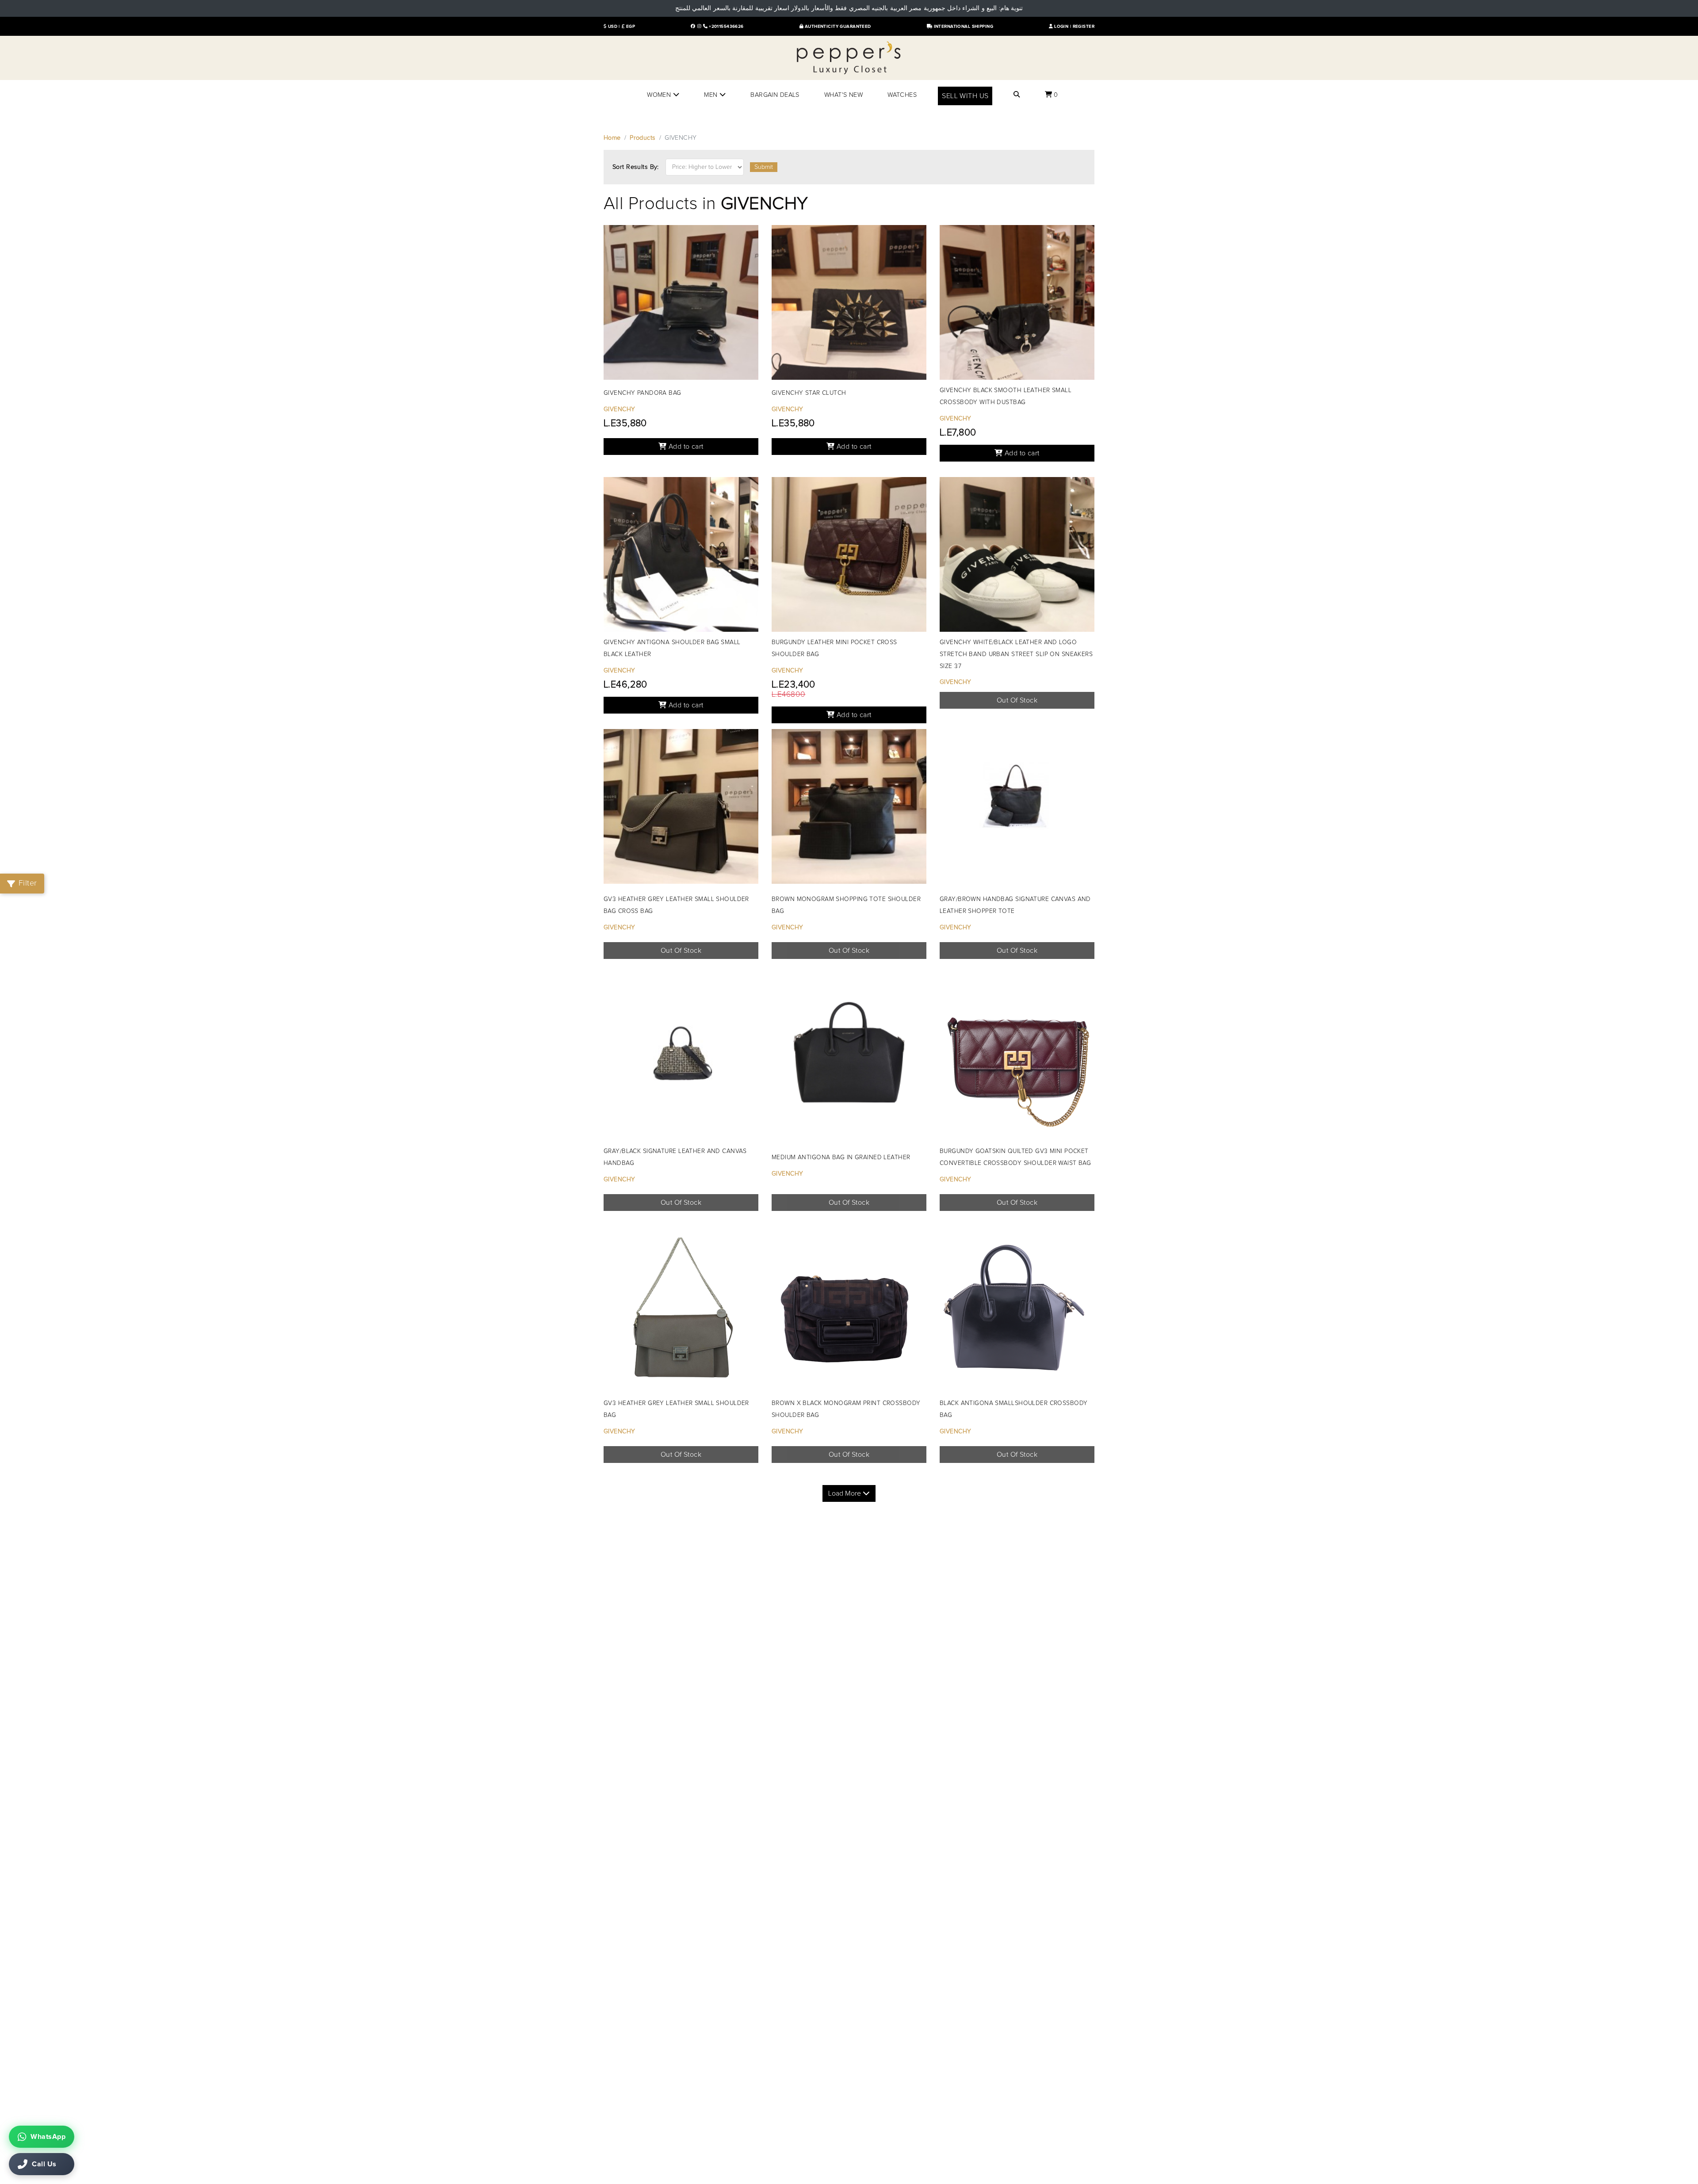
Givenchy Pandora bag (642, 393)
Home (612, 138)
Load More (845, 1493)
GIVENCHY (619, 409)
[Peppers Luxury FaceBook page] (693, 27)
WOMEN (660, 95)
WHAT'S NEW (843, 95)
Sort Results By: (636, 167)
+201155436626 (726, 27)
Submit (764, 167)
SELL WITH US (965, 96)
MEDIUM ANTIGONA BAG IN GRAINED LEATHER (841, 1157)
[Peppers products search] (1017, 95)
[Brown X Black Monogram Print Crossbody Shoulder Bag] (849, 1313)
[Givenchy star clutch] (849, 305)
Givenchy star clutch (809, 393)
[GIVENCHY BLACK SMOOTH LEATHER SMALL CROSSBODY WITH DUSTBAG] (1017, 305)
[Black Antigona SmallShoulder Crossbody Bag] (1017, 1313)
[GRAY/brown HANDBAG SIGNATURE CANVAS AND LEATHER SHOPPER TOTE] (1017, 809)
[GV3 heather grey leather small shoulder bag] (681, 1313)
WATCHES (902, 95)
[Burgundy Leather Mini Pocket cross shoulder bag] (849, 557)
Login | (1063, 27)
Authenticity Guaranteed (837, 27)
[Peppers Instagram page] (699, 27)
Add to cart (685, 447)
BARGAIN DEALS (775, 95)
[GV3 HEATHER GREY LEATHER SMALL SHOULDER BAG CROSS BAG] (681, 809)
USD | (613, 27)
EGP (630, 27)
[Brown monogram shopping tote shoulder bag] (849, 809)
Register (1084, 27)
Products (642, 138)
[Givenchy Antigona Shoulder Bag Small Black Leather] (681, 557)
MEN (712, 95)
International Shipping (963, 27)
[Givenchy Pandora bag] (681, 305)
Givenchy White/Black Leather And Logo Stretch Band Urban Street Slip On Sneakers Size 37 (1016, 654)
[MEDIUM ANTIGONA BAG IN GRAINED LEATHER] (849, 1061)
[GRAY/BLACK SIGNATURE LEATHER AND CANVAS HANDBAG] (681, 1061)
